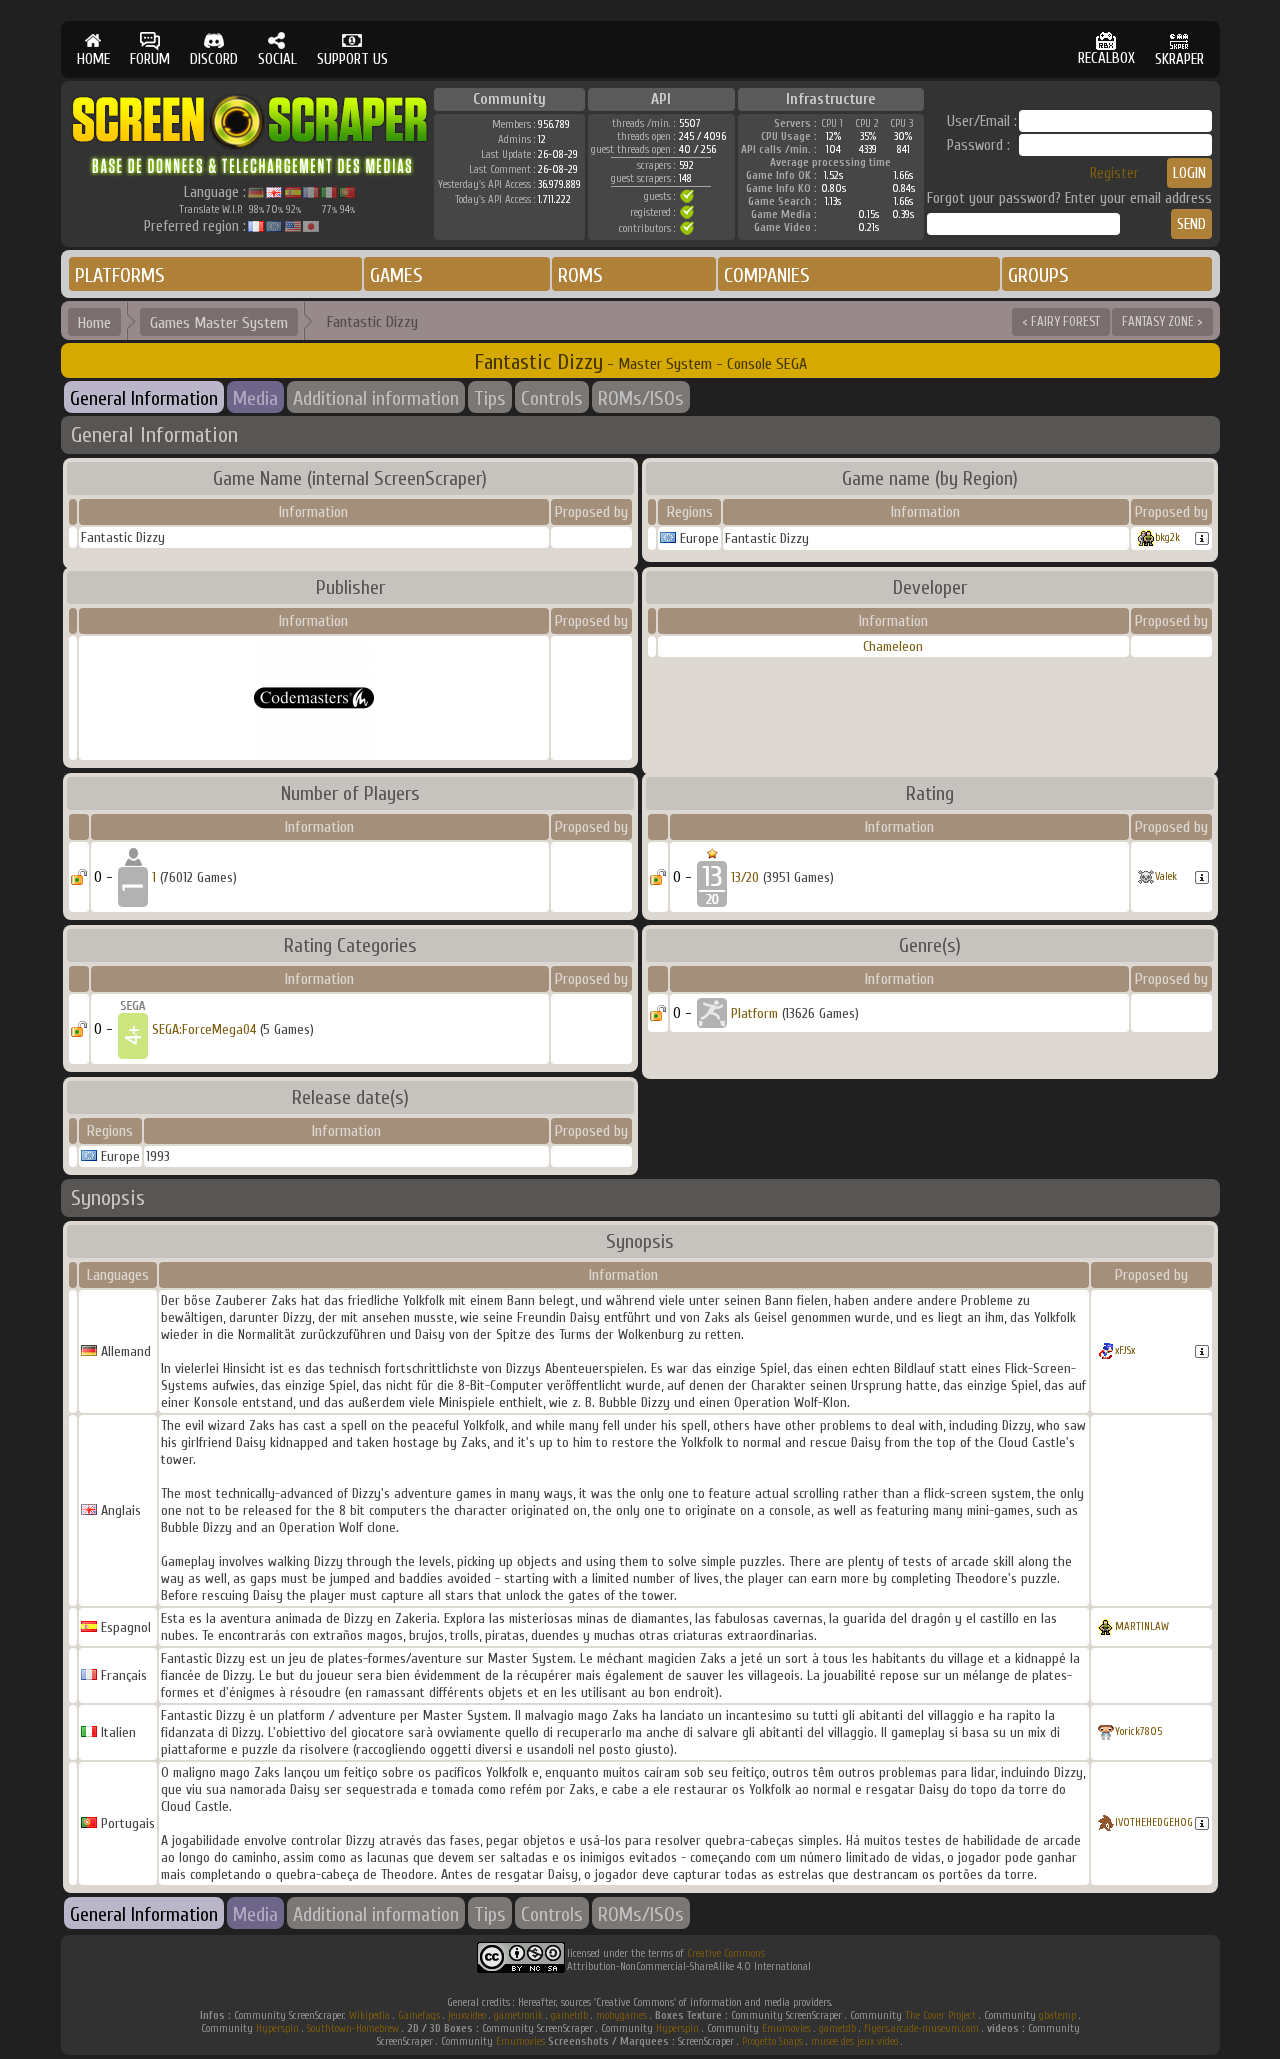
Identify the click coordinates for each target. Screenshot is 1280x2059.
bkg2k (1167, 537)
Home (94, 323)
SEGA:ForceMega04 (204, 1029)
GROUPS (1038, 275)
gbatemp (1057, 2015)
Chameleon (893, 646)
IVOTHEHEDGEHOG (1154, 1822)
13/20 (745, 877)
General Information (144, 398)
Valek (1166, 876)
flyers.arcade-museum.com (921, 2028)
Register (1114, 173)
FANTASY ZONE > (1162, 321)
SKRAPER (1179, 59)
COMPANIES (767, 275)
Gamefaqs (419, 2015)
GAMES (396, 275)
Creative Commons (726, 1953)
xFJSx (1125, 1350)
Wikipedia (369, 2015)
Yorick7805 (1138, 1731)
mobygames (621, 2015)
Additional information (376, 398)
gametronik (518, 2015)
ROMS (580, 275)
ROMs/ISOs (641, 398)
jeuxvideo (467, 2015)
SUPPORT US (352, 59)
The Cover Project (940, 2015)
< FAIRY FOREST (1061, 321)
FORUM (150, 59)
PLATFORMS (120, 275)
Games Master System (219, 323)
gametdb (569, 2015)
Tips (490, 398)
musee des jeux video (854, 2041)
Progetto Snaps (772, 2041)
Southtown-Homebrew (353, 2028)
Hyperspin (277, 2028)
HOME (93, 59)
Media (255, 398)
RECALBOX (1106, 58)
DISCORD (214, 59)
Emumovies (786, 2028)
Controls (552, 398)
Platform (754, 1013)
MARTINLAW (1142, 1626)
